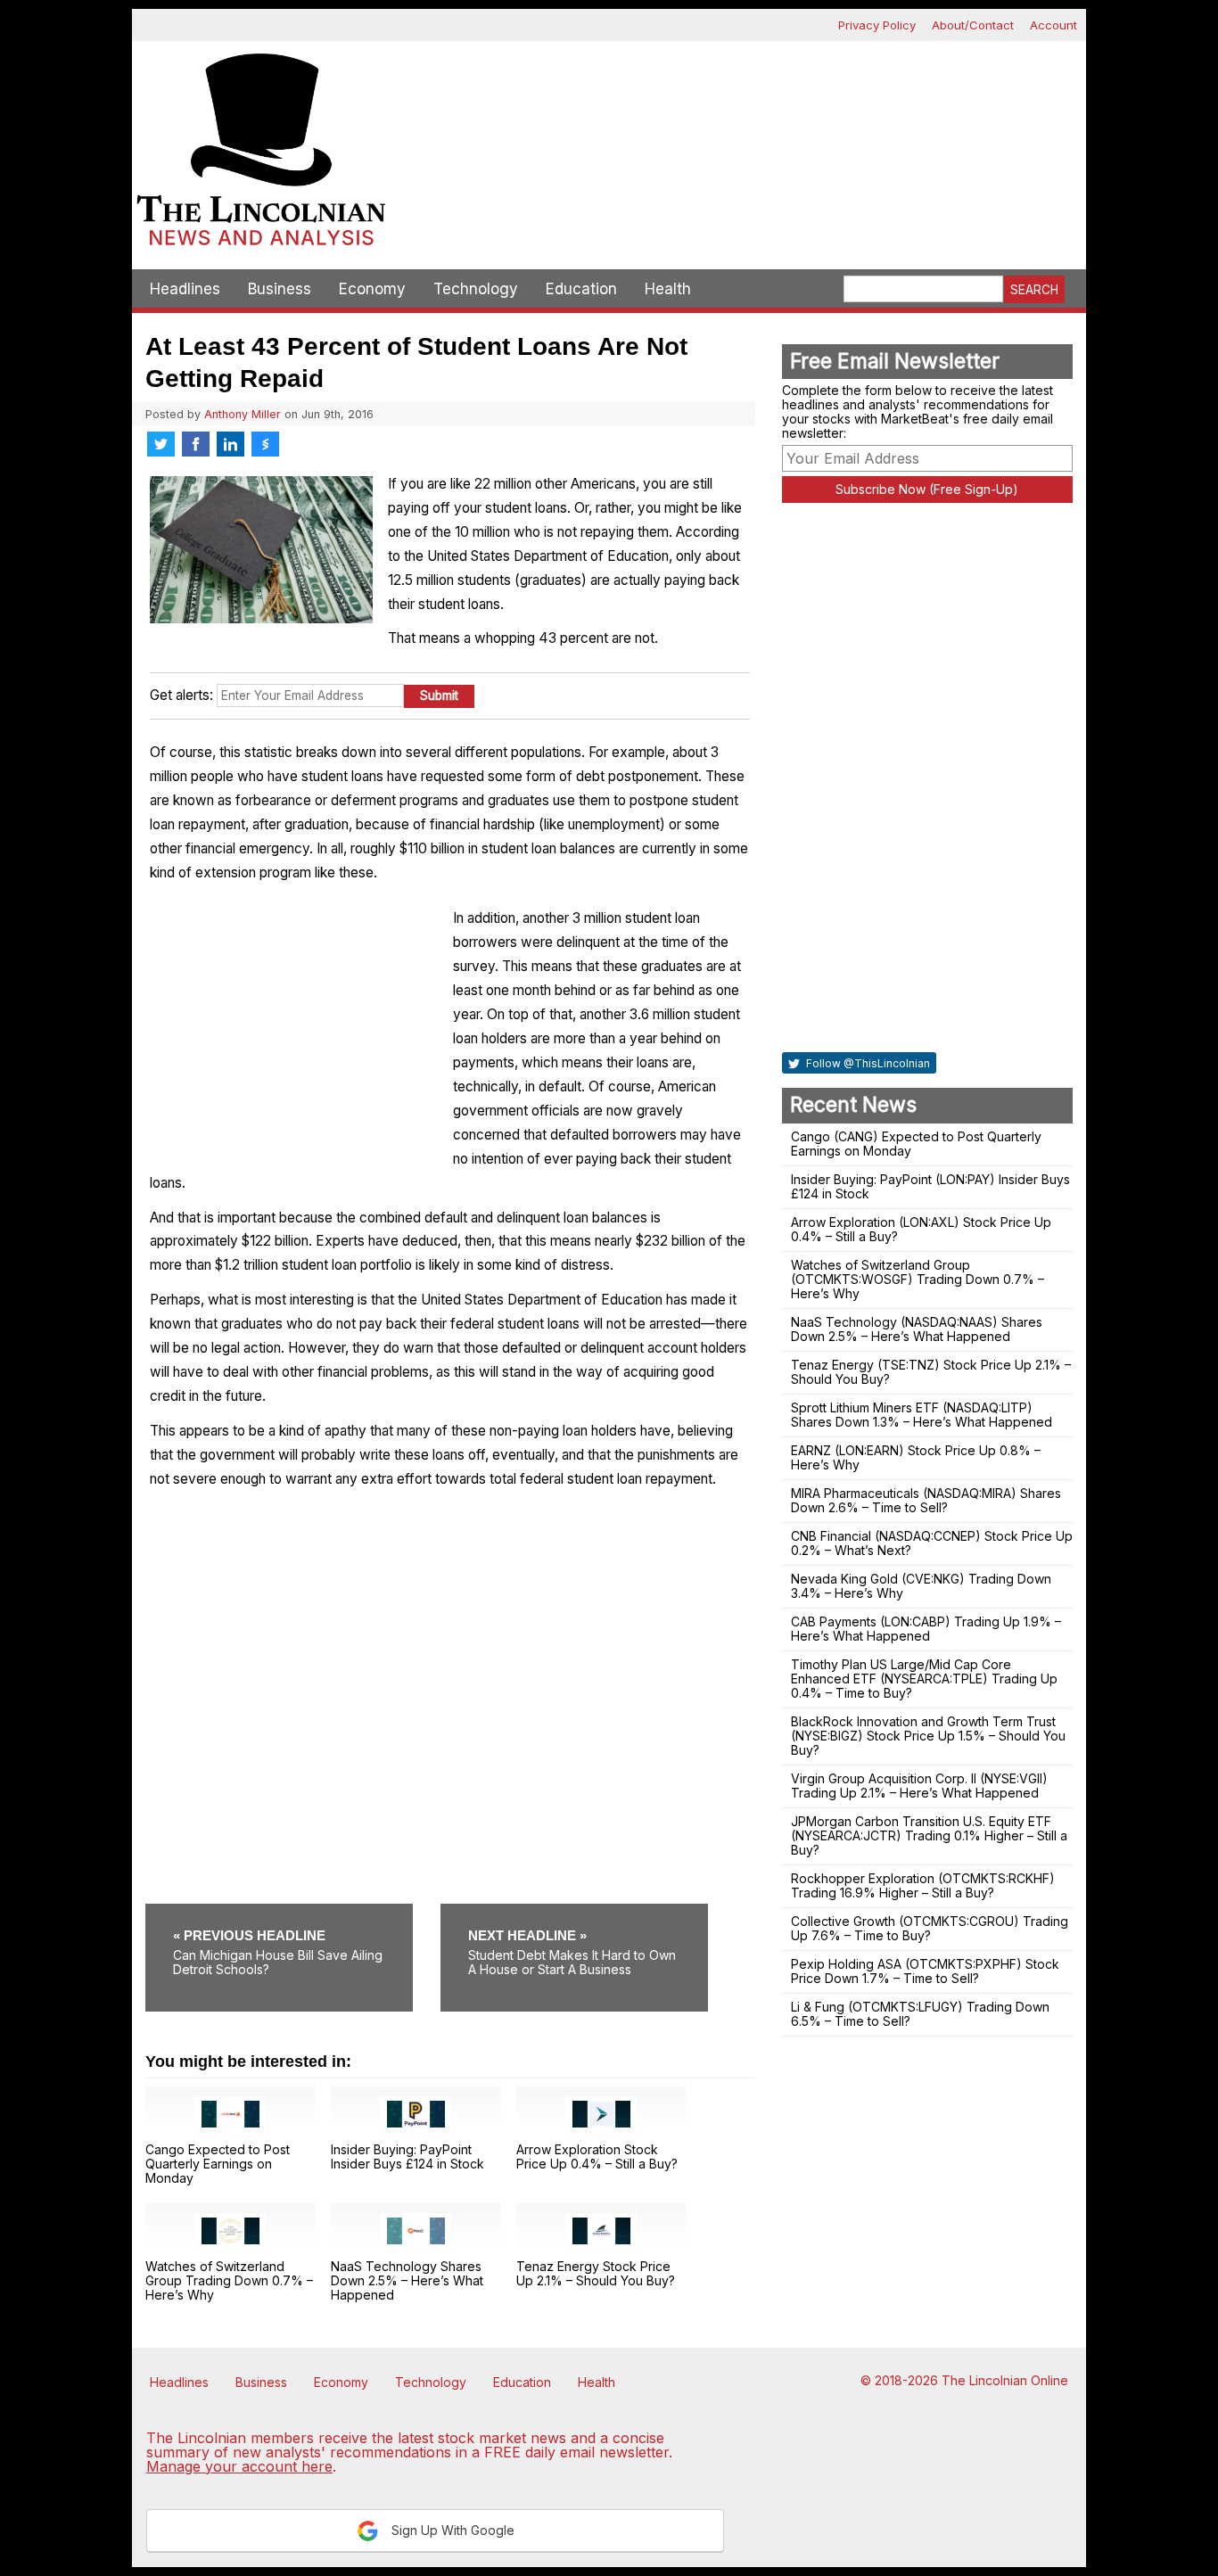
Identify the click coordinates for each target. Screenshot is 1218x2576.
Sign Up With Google (451, 2530)
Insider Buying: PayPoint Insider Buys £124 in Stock (407, 2156)
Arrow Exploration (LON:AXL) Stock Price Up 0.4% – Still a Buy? (921, 1229)
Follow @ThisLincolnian (867, 1063)
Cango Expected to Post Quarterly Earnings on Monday (218, 2164)
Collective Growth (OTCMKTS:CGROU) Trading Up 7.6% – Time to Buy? (930, 1928)
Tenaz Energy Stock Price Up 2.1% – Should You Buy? (596, 2273)
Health (668, 289)
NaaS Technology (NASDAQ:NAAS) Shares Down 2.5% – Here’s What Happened (917, 1329)
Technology (476, 289)
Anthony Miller (243, 414)
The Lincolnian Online (1005, 2380)
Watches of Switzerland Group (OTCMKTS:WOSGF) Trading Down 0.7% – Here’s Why (918, 1279)
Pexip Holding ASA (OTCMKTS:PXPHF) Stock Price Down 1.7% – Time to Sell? (925, 1971)
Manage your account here (239, 2466)
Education (581, 289)
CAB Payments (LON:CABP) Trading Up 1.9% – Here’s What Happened (926, 1629)
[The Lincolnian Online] (261, 155)
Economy (372, 289)
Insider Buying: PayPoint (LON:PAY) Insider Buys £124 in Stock (930, 1186)
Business (280, 289)
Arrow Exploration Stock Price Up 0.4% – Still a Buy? (597, 2156)
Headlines (185, 289)
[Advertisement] (738, 103)
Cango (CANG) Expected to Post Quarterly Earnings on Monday (916, 1144)
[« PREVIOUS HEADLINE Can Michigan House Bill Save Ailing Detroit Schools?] (291, 1910)
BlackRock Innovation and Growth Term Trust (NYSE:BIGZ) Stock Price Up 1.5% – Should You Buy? (928, 1736)
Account (1053, 25)
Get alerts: (181, 695)
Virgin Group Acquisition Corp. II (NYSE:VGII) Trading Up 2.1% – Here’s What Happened (919, 1786)
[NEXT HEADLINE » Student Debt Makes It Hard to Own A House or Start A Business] (574, 1910)
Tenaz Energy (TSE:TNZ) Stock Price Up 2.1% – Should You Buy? (931, 1372)
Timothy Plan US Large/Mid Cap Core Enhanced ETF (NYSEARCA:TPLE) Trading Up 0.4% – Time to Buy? (924, 1679)
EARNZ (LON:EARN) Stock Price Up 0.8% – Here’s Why (916, 1457)
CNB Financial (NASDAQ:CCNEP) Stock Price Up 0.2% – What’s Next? (932, 1543)
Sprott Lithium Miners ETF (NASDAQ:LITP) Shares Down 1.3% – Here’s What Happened (922, 1415)
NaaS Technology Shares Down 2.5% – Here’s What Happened (407, 2280)
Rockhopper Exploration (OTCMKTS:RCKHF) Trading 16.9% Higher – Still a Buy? (923, 1885)
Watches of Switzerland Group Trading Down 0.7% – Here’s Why (229, 2280)
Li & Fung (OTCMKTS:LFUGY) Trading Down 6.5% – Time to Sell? (920, 2014)
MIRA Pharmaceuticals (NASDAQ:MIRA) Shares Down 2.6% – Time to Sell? (926, 1500)
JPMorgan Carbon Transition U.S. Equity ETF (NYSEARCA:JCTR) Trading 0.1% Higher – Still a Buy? (929, 1835)
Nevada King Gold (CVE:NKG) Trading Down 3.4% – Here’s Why (921, 1586)
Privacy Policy (877, 25)
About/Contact (973, 25)
